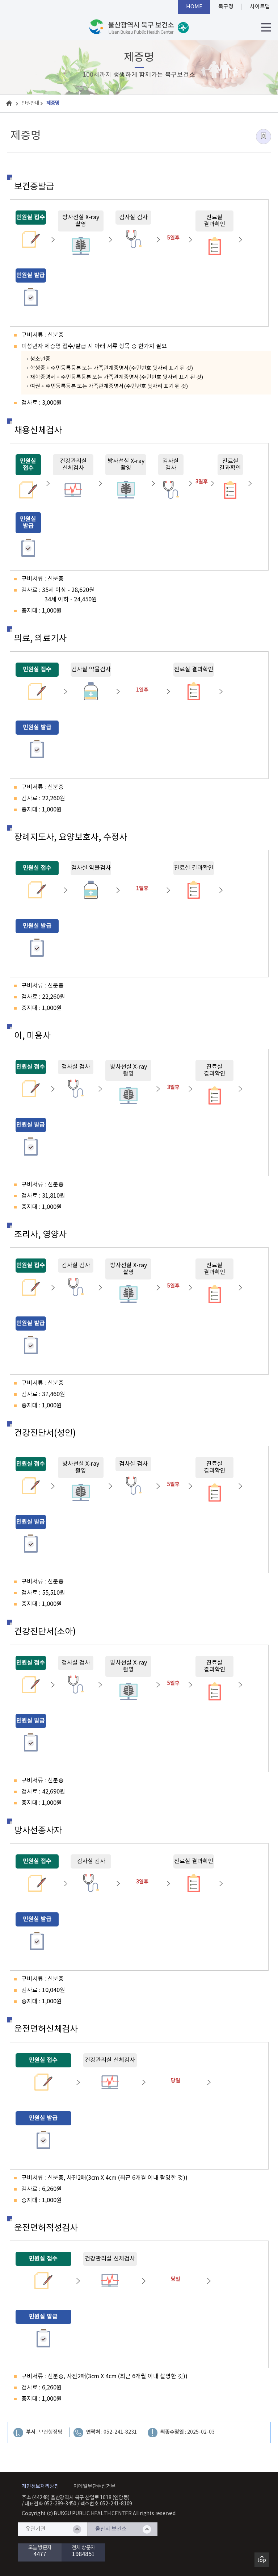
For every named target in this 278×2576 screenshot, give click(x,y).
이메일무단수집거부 (94, 2487)
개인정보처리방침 (40, 2487)
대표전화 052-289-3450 (51, 2504)
